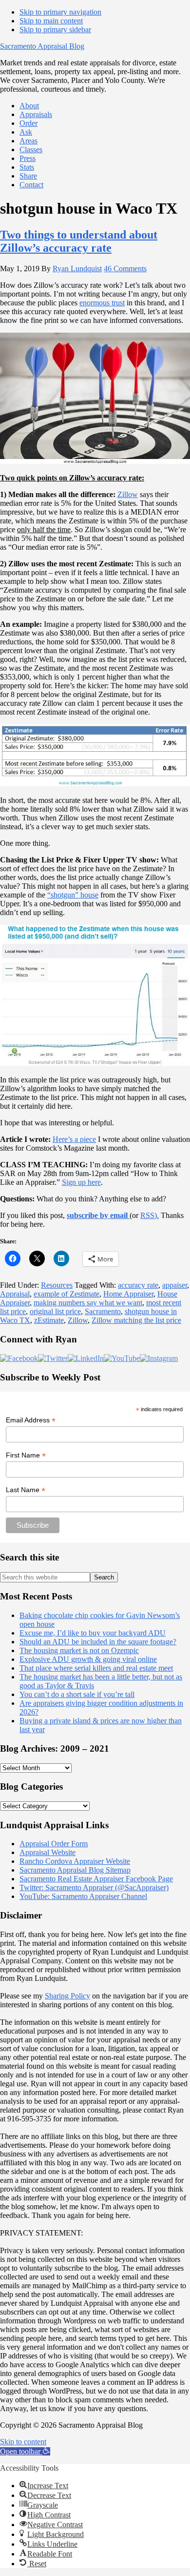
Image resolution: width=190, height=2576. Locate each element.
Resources (57, 1285)
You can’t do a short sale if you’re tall (77, 1694)
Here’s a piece (74, 1139)
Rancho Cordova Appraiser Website (75, 1861)
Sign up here (81, 1182)
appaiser (175, 1285)
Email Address (31, 1420)
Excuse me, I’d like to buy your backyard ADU (93, 1633)
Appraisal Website (47, 1852)
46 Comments (125, 269)
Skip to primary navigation (60, 12)
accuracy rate (138, 1285)
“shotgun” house (73, 895)
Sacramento (103, 1311)
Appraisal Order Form (54, 1844)
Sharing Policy (67, 1996)
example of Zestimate (66, 1294)
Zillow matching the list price (136, 1320)
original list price (55, 1311)
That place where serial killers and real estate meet (96, 1668)
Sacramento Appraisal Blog (42, 46)
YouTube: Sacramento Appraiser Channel (83, 1896)
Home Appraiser (128, 1294)
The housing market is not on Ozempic (79, 1650)
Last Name (26, 1490)
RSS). (150, 1215)
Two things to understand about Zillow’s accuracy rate (79, 241)
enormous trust (102, 303)
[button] (25, 2451)
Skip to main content (51, 21)
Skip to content (23, 2442)
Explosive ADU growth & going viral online (88, 1659)
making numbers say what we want (88, 1303)
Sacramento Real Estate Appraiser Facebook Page (96, 1879)
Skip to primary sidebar (55, 30)
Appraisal (15, 1294)
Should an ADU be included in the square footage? (98, 1642)
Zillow (128, 494)
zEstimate (49, 1320)
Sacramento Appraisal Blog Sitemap (75, 1870)
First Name (26, 1455)
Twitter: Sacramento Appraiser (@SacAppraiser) (94, 1887)
